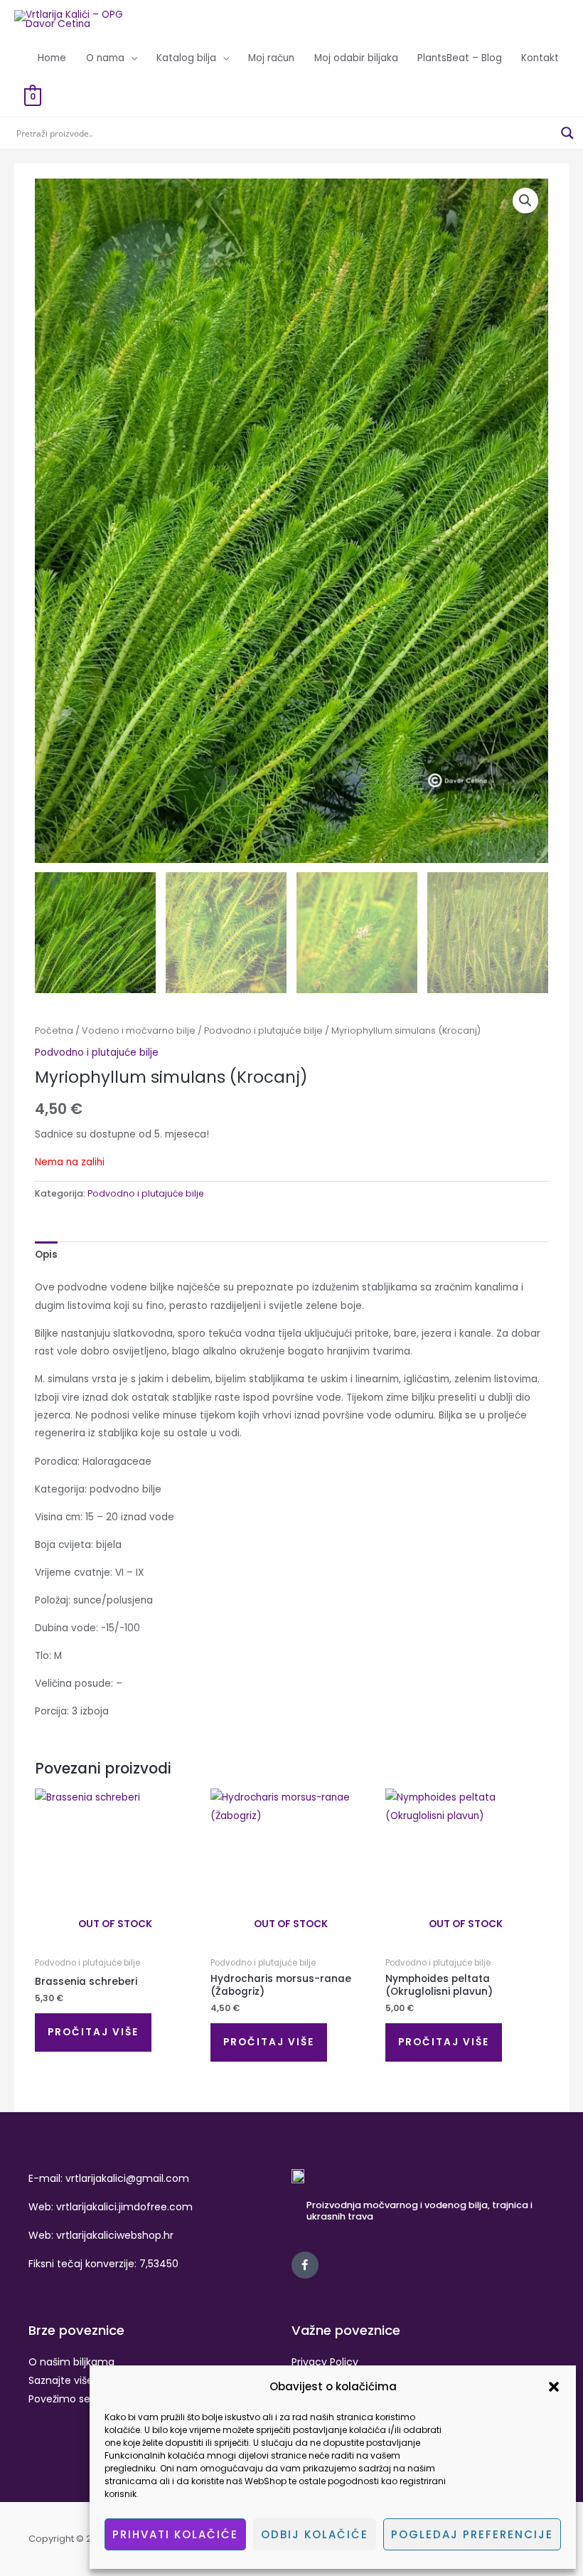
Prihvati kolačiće (175, 2534)
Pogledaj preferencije (472, 2534)
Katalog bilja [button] (186, 58)
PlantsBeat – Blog (460, 58)
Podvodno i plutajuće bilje (263, 1030)
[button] (554, 2387)
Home (52, 58)
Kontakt (540, 58)
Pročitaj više (93, 2032)
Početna (54, 1030)
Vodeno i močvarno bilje (139, 1030)
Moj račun (271, 58)
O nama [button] (105, 58)
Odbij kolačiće (315, 2534)
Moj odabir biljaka (356, 58)
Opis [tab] (46, 1255)
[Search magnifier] (567, 133)
